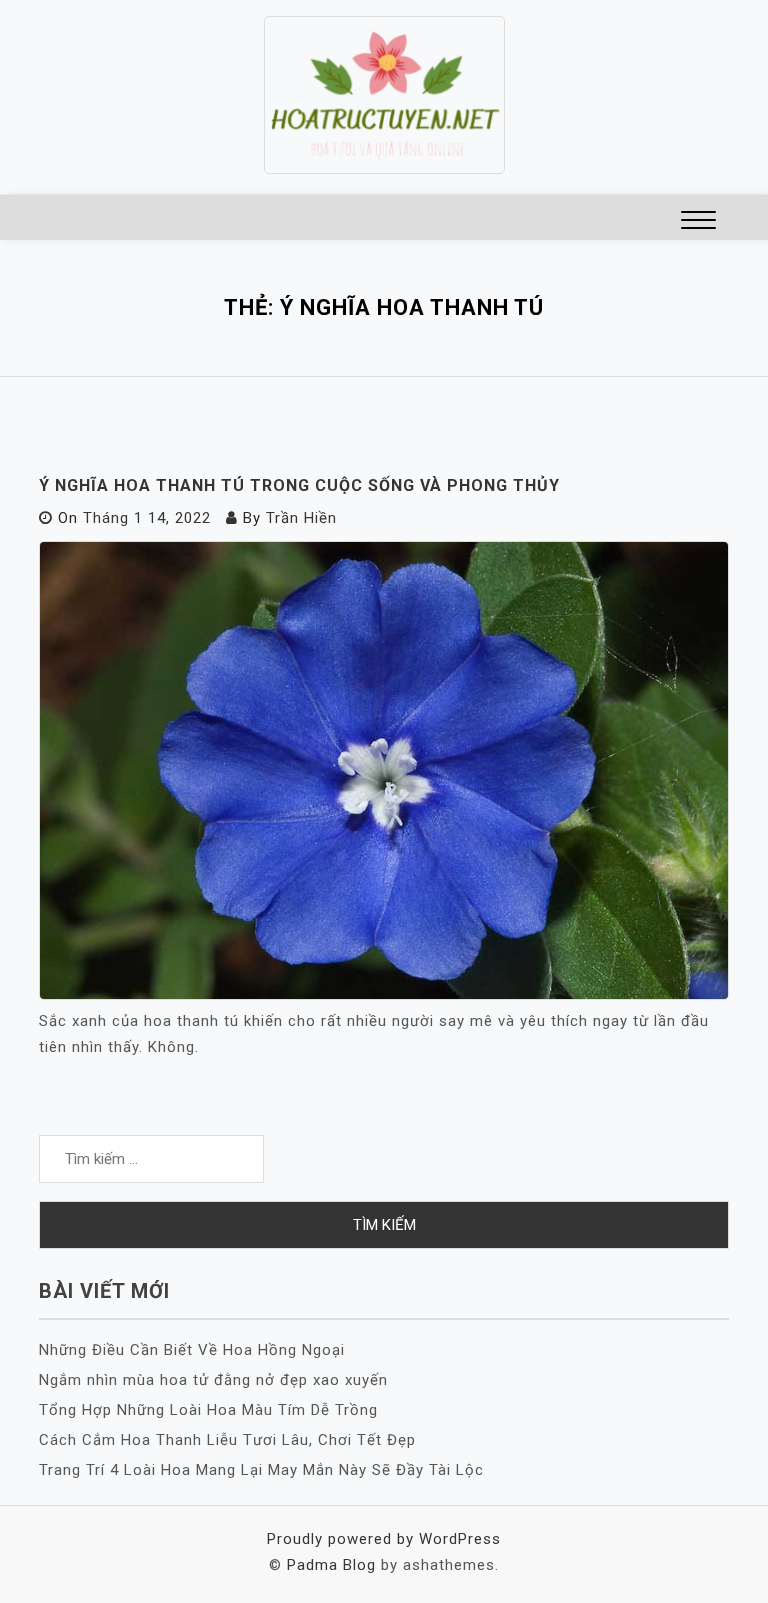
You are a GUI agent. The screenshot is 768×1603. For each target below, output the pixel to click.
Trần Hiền (301, 518)
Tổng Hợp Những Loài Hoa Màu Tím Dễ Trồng (208, 1410)
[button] (698, 222)
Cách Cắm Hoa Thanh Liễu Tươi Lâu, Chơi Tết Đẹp (227, 1440)
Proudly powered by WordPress (384, 1539)
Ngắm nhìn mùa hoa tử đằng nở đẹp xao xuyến (213, 1380)
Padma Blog (331, 1565)
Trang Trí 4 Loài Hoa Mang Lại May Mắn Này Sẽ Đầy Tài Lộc (261, 1470)
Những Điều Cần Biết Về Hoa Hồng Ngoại (192, 1350)
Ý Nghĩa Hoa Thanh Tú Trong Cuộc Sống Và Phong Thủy (299, 485)
